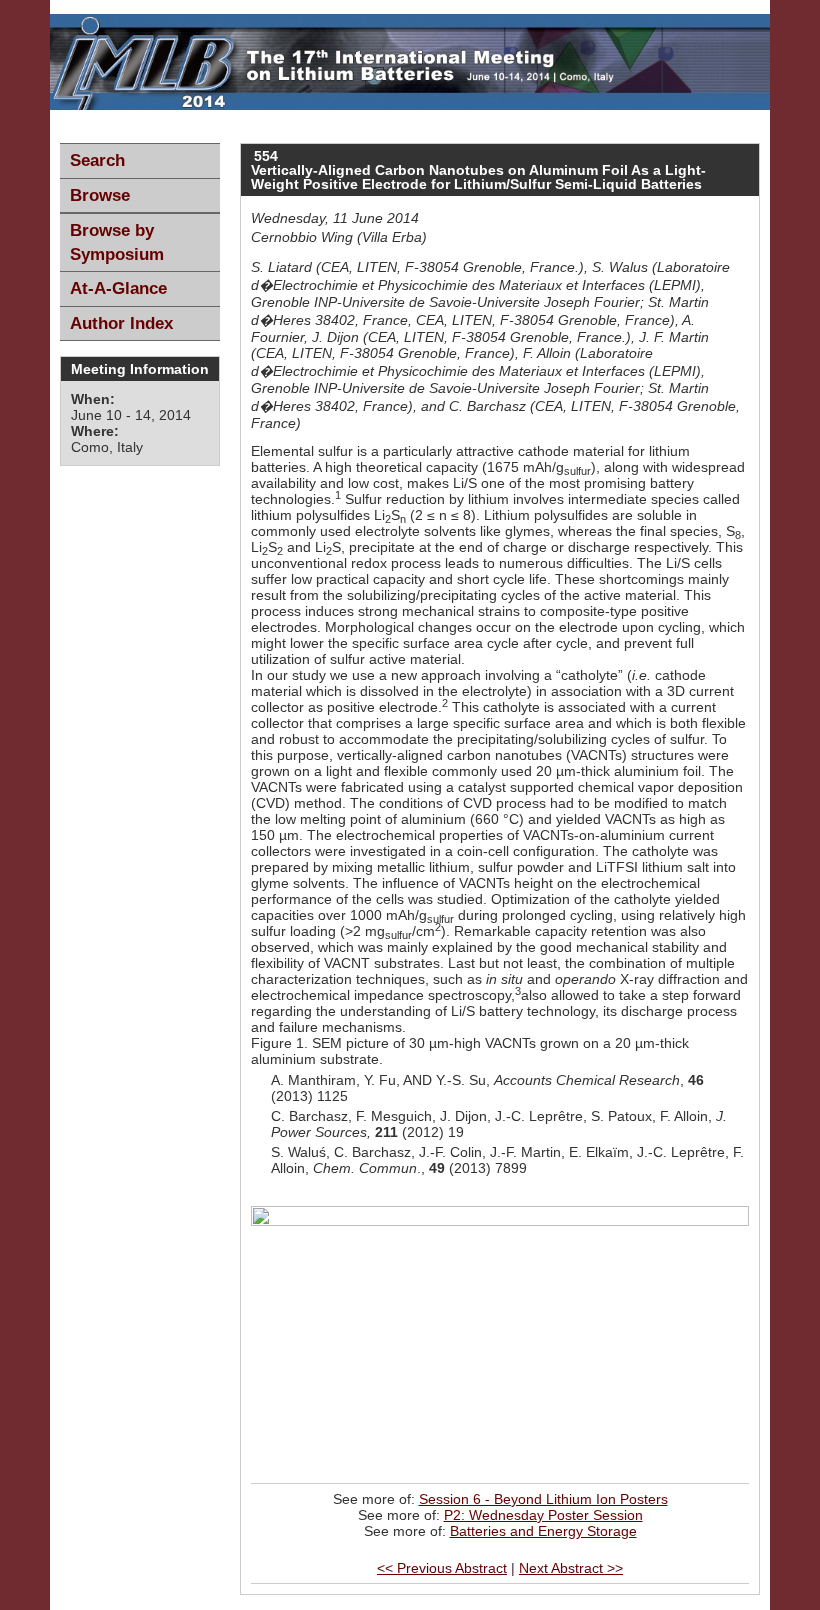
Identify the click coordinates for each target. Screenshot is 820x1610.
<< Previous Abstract (442, 1568)
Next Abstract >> (571, 1568)
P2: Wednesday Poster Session (543, 1515)
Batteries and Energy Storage (543, 1531)
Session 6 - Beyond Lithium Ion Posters (543, 1499)
